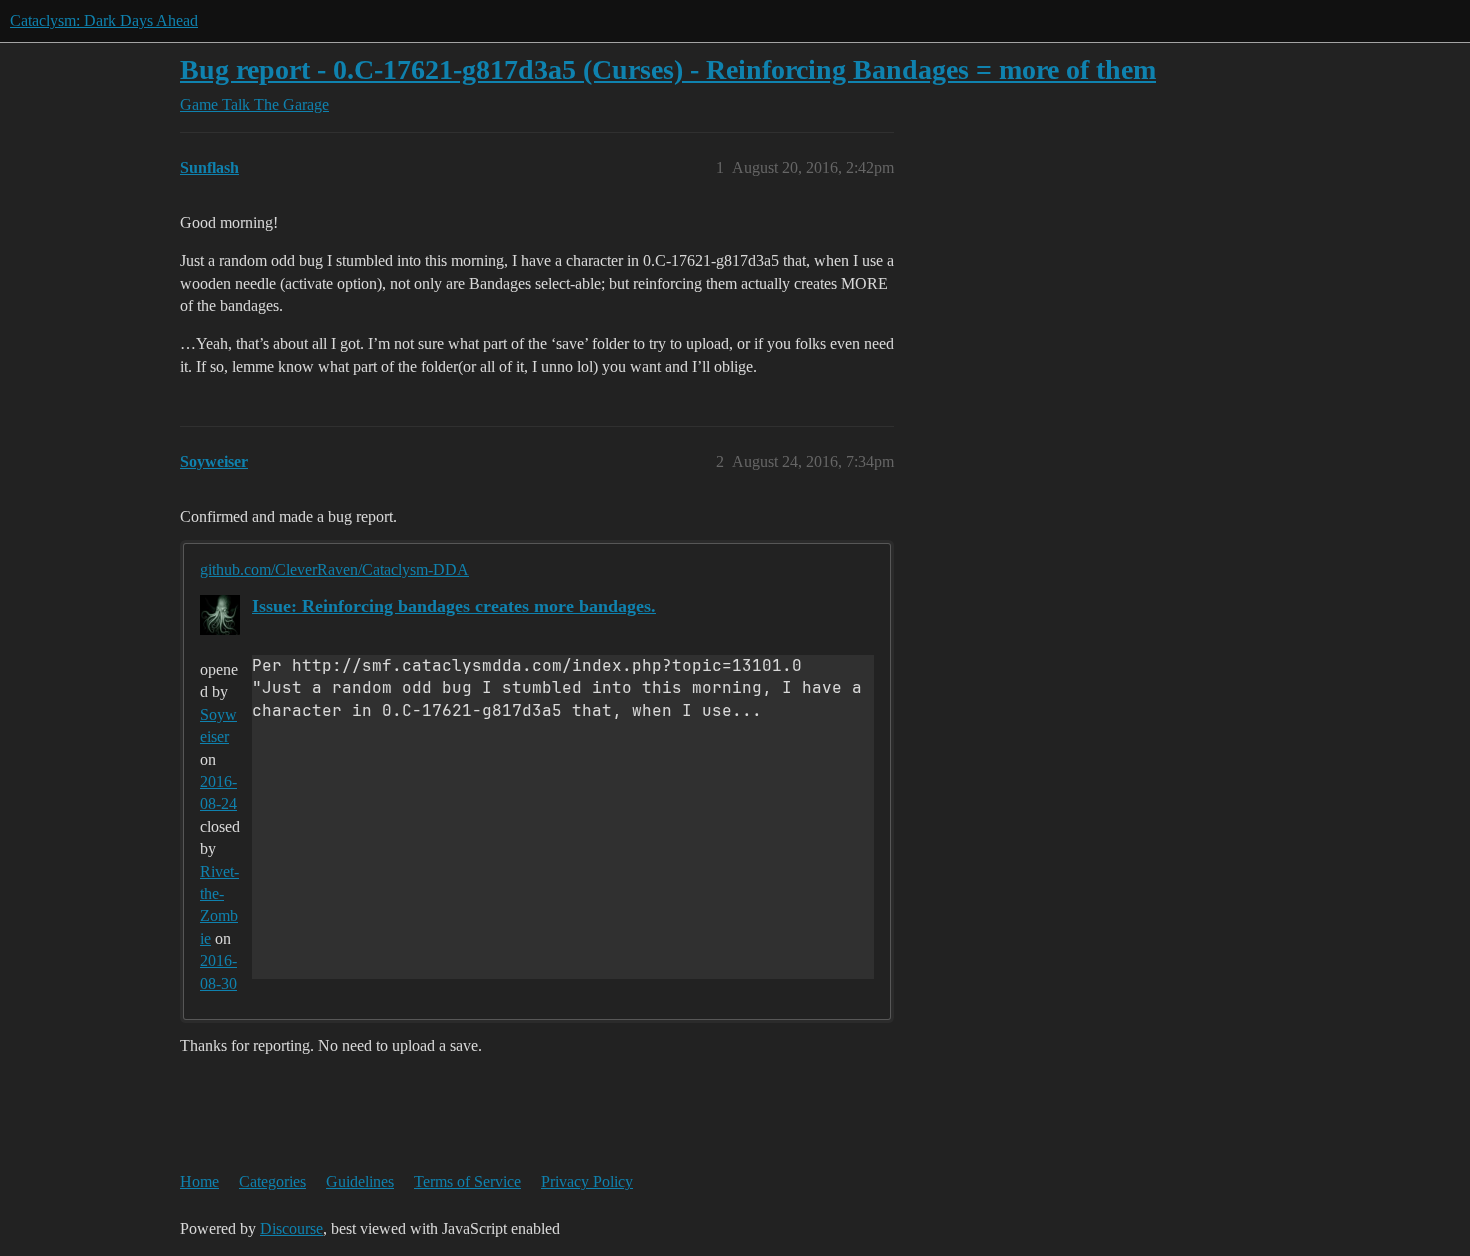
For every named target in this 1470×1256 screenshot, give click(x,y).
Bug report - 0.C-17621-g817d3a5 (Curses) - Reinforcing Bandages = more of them (668, 69)
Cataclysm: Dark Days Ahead (104, 20)
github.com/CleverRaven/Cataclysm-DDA (334, 569)
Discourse (291, 1228)
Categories (272, 1181)
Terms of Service (467, 1181)
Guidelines (360, 1181)
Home (199, 1181)
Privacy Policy (587, 1181)
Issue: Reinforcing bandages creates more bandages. (454, 606)
